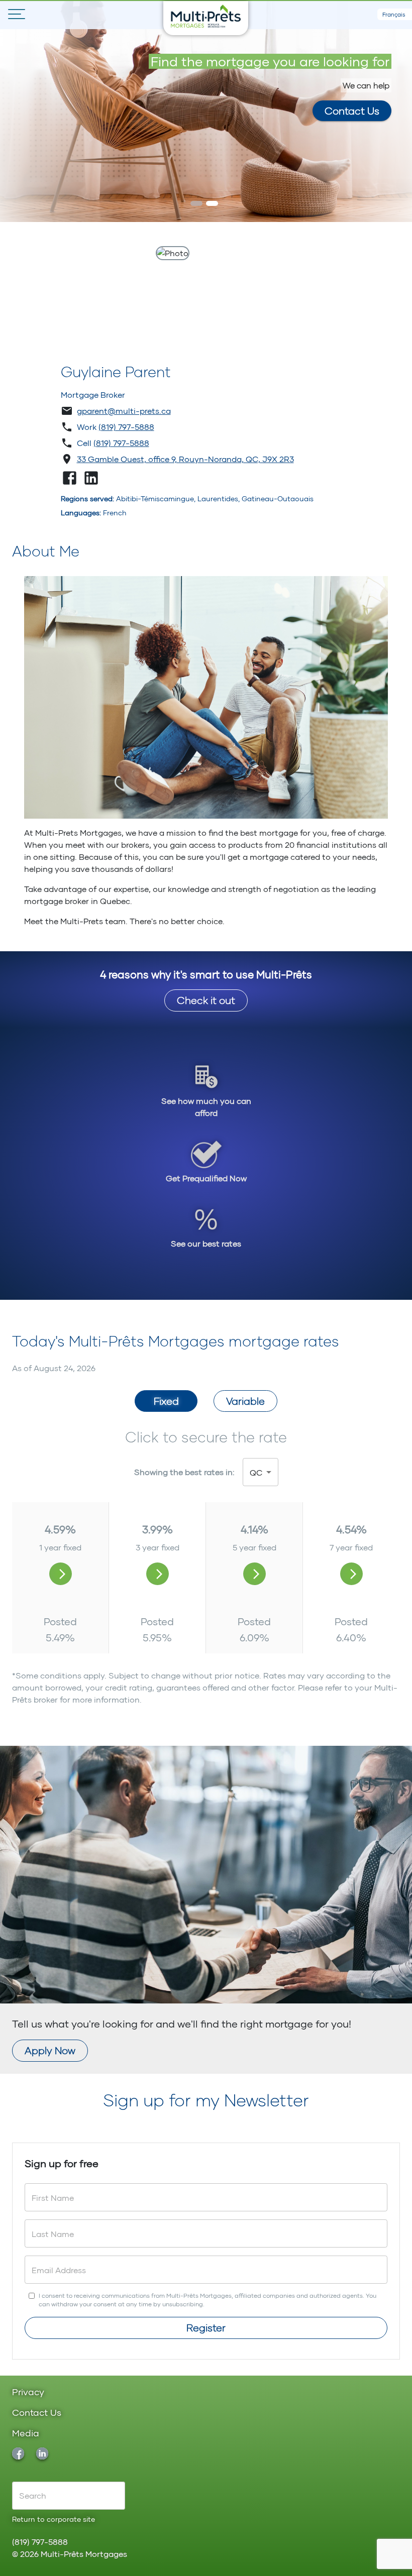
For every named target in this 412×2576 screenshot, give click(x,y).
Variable (245, 1401)
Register (206, 2327)
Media (26, 2434)
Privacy (28, 2392)
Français (394, 14)
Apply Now (50, 2050)
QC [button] (256, 1472)
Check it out (206, 1000)
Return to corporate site (54, 2519)
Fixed (166, 1401)
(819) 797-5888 (126, 427)
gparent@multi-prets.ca (124, 411)
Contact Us (352, 110)
